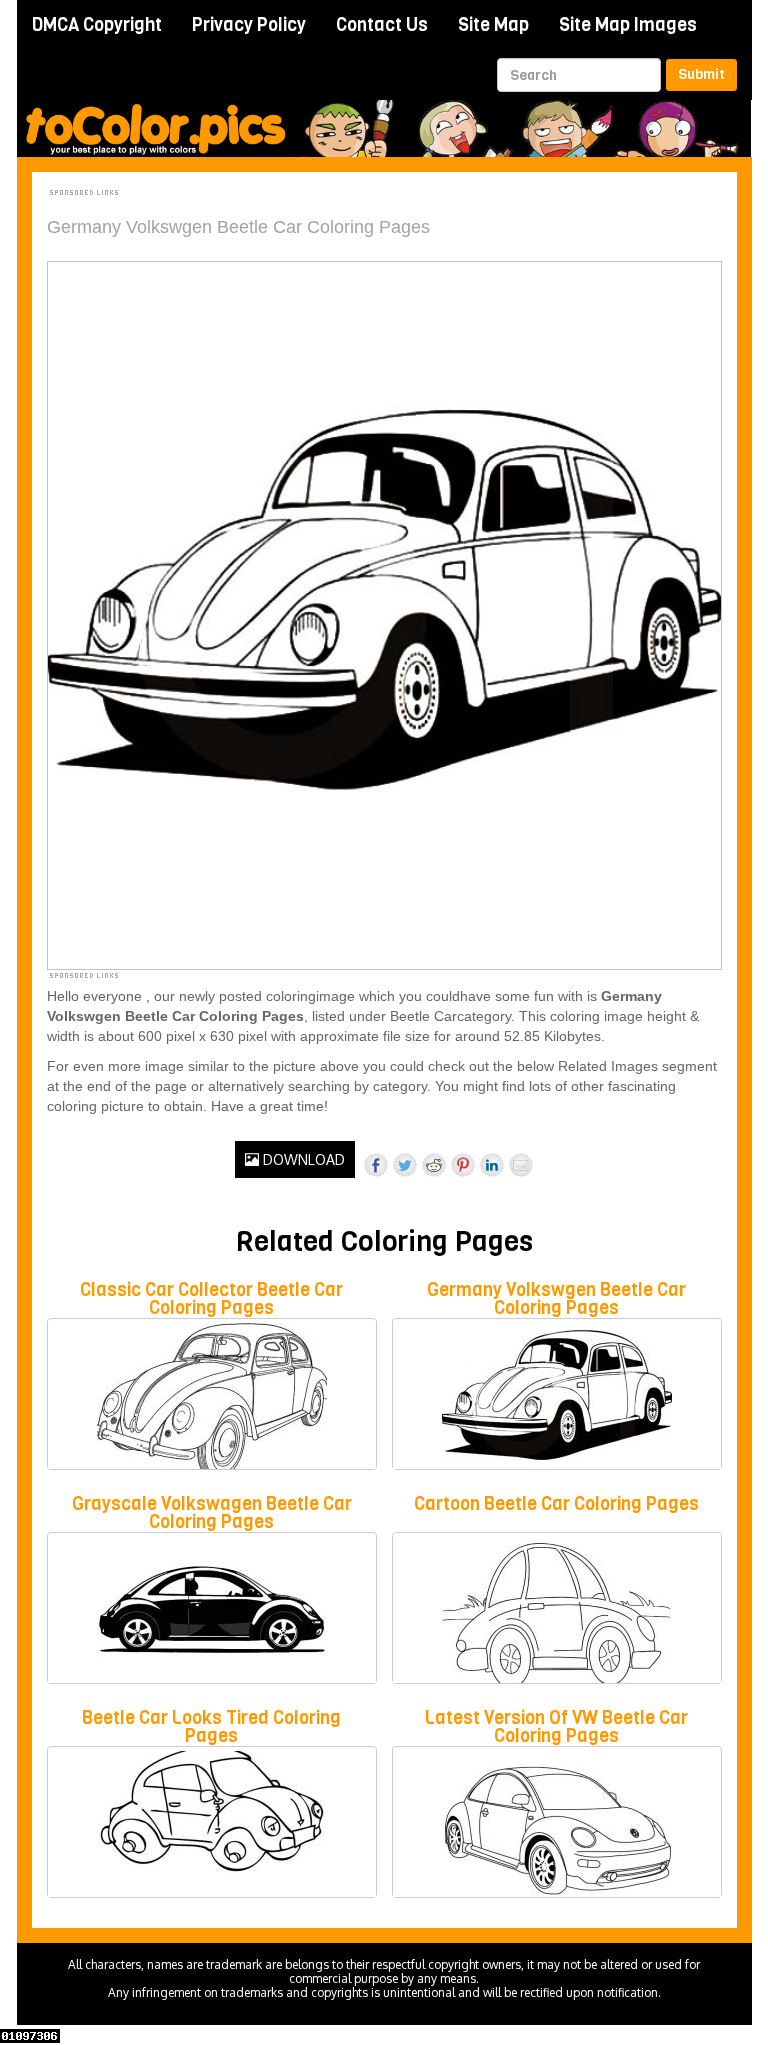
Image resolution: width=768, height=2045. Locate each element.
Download (302, 1159)
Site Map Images (628, 25)
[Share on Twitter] (405, 1165)
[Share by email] (521, 1165)
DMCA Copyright (97, 25)
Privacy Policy (249, 25)
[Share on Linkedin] (492, 1165)
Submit (701, 74)
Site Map (493, 25)
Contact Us (382, 25)
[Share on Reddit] (434, 1165)
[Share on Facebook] (376, 1165)
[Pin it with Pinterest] (463, 1165)
